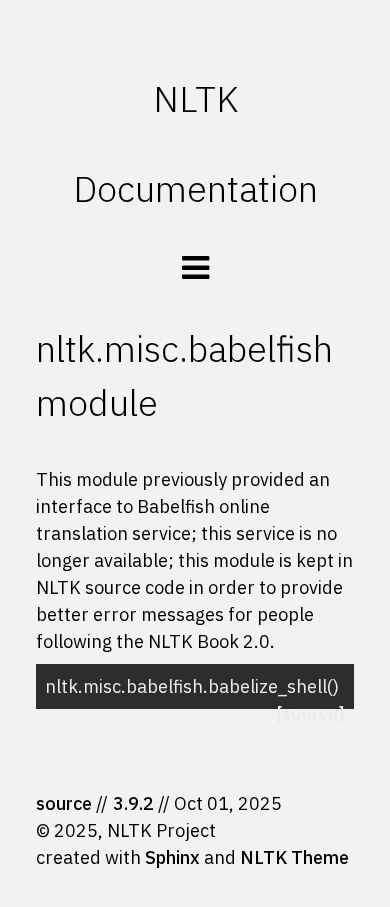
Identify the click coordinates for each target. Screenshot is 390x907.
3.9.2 (133, 803)
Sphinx (172, 857)
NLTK (195, 98)
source (64, 803)
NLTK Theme (294, 857)
